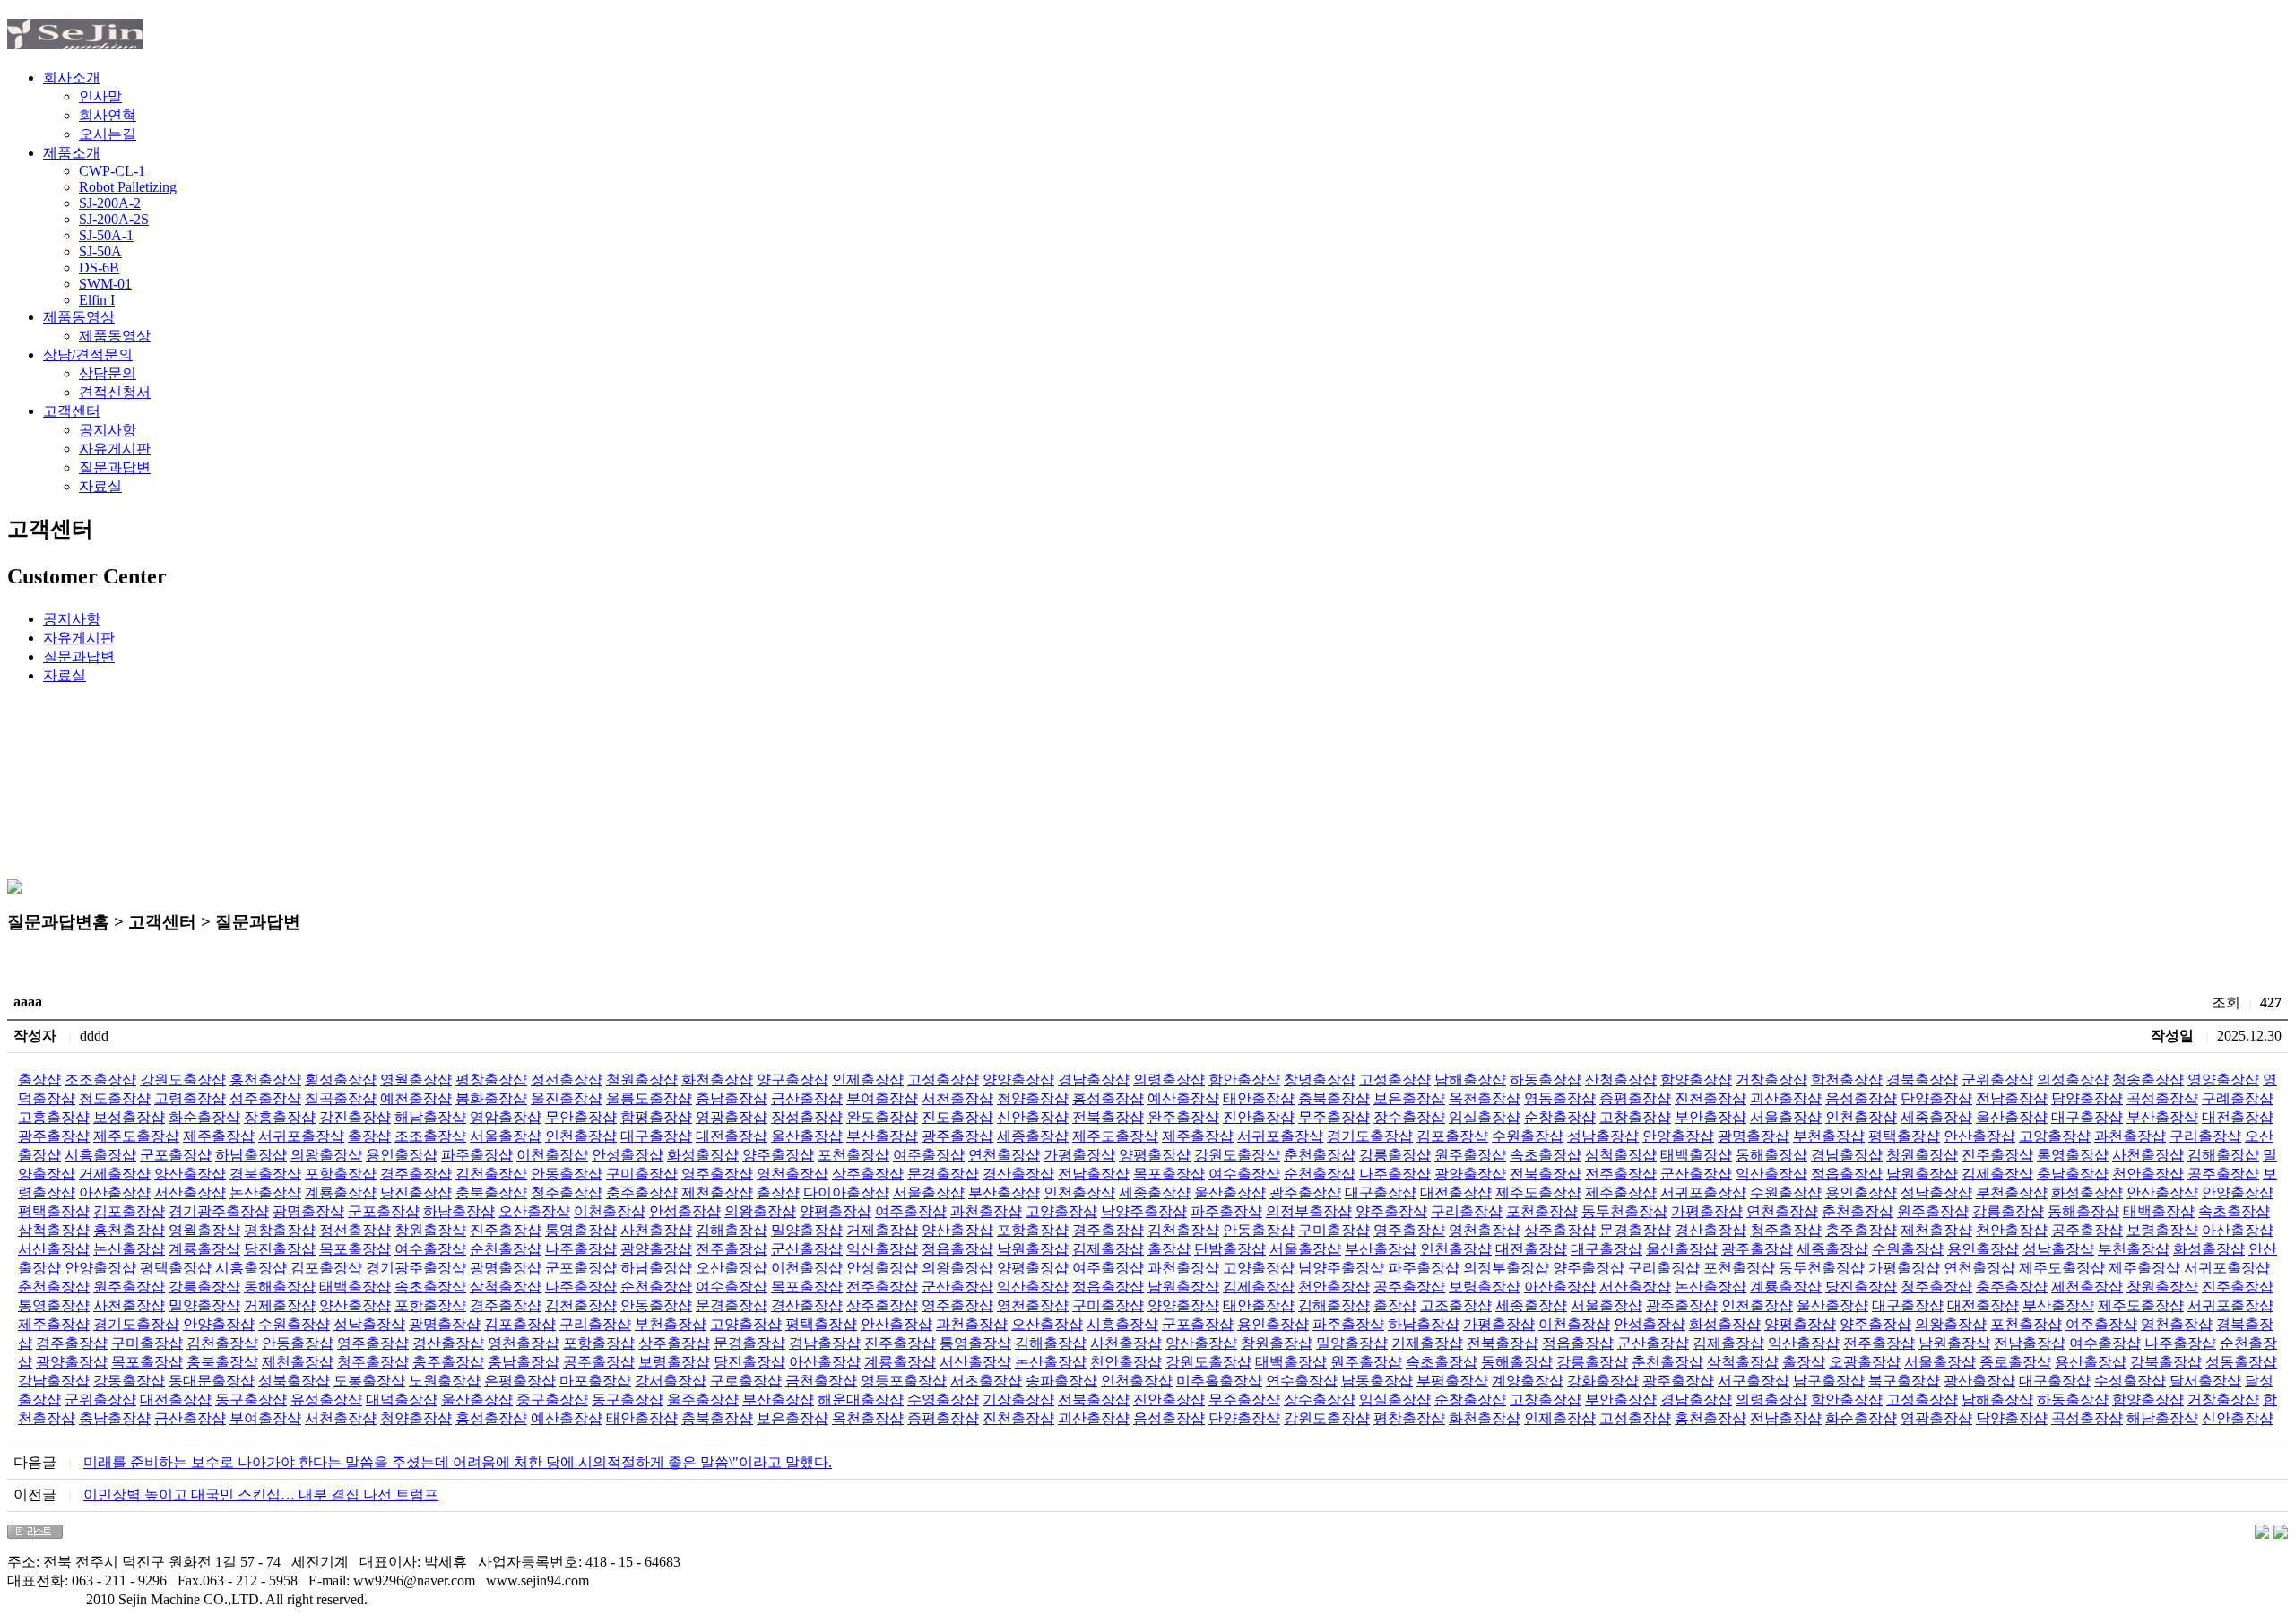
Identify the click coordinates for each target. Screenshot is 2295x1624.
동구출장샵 (251, 1399)
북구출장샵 (1904, 1381)
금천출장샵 (821, 1381)
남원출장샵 (1922, 1174)
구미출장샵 (642, 1174)
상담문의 (108, 373)
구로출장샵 (746, 1381)
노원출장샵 (445, 1381)
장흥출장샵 (280, 1117)
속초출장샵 (1546, 1155)
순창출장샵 (1560, 1117)
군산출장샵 (1696, 1174)
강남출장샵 (54, 1381)
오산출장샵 (534, 1211)
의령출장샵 (1169, 1080)
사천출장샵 (2148, 1155)
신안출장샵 (1033, 1117)
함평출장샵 (656, 1117)
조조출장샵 (100, 1080)
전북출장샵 (1108, 1117)
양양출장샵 (1018, 1080)
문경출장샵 (943, 1174)
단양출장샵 (1936, 1098)
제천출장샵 (717, 1192)
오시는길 (108, 134)
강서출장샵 (671, 1381)
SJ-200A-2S (114, 219)
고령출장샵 (190, 1098)
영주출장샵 (717, 1174)
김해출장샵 (2223, 1155)
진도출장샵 (957, 1117)
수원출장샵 (1528, 1136)
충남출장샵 (732, 1098)
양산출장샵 (190, 1174)
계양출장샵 (1528, 1381)
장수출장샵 (1409, 1117)
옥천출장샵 (1485, 1098)
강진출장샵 (355, 1117)
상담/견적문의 (88, 354)
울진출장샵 (567, 1098)
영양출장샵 (2223, 1080)
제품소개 (72, 153)
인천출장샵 (1861, 1117)
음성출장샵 (1861, 1098)
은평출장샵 (520, 1381)
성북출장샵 (294, 1381)
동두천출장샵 (1624, 1211)
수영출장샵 (943, 1399)
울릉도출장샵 (649, 1098)
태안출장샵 (1259, 1098)
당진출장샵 (416, 1192)
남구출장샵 (1829, 1381)
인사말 (100, 96)
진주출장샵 (1997, 1155)
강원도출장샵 (183, 1080)
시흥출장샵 (100, 1155)
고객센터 (72, 411)
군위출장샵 (1997, 1080)
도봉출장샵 (369, 1381)
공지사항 (108, 430)
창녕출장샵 (1320, 1080)
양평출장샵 (1155, 1155)
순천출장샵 (1320, 1174)
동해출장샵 (1771, 1155)
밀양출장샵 (807, 1230)
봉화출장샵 (491, 1098)
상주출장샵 (868, 1174)
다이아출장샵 (846, 1192)
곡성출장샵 (2162, 1098)
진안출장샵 (1259, 1117)
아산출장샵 (115, 1192)
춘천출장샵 (1320, 1155)
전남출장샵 (2012, 1098)
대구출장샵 (2087, 1117)
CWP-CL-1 (112, 171)
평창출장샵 (491, 1080)
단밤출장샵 (1230, 1249)
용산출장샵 (2091, 1362)
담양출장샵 (2087, 1098)
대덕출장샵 (402, 1399)
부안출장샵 (1710, 1117)
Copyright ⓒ (45, 1599)
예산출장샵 (1183, 1098)
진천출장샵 (1710, 1098)
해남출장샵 (430, 1117)
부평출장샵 (1452, 1381)
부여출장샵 (882, 1098)
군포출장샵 (176, 1155)
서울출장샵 (1786, 1117)
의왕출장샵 (326, 1155)
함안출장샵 (1244, 1080)
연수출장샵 (1302, 1381)
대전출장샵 (2238, 1117)
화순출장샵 (204, 1117)
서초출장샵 (986, 1381)
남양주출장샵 (1144, 1211)
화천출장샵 (717, 1080)
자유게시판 (115, 449)
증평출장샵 (1635, 1098)
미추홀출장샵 (1219, 1381)
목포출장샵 (1169, 1174)
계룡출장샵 (341, 1192)
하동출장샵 (1546, 1080)
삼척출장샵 (1621, 1155)
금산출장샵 (807, 1098)
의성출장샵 (2073, 1080)
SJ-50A (100, 251)
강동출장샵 (129, 1381)
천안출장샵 (2148, 1174)
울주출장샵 (703, 1399)
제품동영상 (79, 317)
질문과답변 (115, 467)
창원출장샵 (1922, 1155)
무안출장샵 (581, 1117)
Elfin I (97, 300)
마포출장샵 (595, 1381)
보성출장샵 (129, 1117)
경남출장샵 (1094, 1080)
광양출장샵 (1470, 1174)
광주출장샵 (54, 1136)
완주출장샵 (1183, 1117)
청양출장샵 (1033, 1098)
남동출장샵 (1377, 1381)
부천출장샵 (1829, 1136)
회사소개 (72, 78)
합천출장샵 (1847, 1080)
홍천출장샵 (265, 1080)
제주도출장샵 (136, 1136)
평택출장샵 (1904, 1136)
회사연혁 (108, 115)
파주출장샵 (477, 1155)
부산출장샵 (2162, 1117)
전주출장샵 (1621, 1174)
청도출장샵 (115, 1098)
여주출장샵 (929, 1155)
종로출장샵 (2015, 1362)
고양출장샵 (2055, 1136)
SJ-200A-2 (110, 203)
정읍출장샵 (1847, 1174)
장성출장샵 (807, 1117)
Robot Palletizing (128, 187)
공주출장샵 (2223, 1174)
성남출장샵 (1603, 1136)
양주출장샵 (778, 1155)
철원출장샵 (642, 1080)
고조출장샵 (1456, 1305)
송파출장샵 (1061, 1381)
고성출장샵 (943, 1080)
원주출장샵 (1470, 1155)
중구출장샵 (552, 1399)
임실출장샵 (1485, 1117)
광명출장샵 (1754, 1136)
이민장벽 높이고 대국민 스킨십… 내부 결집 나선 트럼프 (261, 1494)
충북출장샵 (1334, 1098)
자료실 (100, 486)
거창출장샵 (1771, 1080)
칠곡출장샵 (341, 1098)
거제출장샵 (115, 1174)
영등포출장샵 (904, 1381)
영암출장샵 (506, 1117)
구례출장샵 (2238, 1098)
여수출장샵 (1244, 1174)
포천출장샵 (853, 1155)
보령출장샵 (2162, 1230)
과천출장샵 (2130, 1136)
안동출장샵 (567, 1174)
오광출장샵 (1865, 1362)
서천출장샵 (957, 1098)
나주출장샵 (1395, 1174)
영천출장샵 (792, 1174)
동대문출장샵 (212, 1381)
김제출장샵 (1997, 1174)
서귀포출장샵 (301, 1136)
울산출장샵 (2012, 1117)
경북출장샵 (1922, 1080)
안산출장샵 (1979, 1136)
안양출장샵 (1678, 1136)
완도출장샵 (882, 1117)
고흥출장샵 (54, 1117)
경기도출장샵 (1370, 1136)
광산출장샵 (1979, 1381)
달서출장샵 (2205, 1381)
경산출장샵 (1018, 1174)
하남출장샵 (251, 1155)
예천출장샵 (416, 1098)
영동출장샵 (1560, 1098)
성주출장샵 (265, 1098)
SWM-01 (105, 284)
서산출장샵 (190, 1192)
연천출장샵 (1004, 1155)
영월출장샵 (416, 1080)
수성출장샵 (2130, 1381)
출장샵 (39, 1080)
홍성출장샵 (1108, 1098)
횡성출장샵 (341, 1080)
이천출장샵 (552, 1155)
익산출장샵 (1771, 1174)
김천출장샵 (491, 1174)
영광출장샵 (732, 1117)
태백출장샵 (1696, 1155)
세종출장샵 (1936, 1117)
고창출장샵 (1635, 1117)
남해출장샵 (1470, 1080)
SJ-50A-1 (106, 235)
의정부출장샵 (1309, 1211)
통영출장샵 (2073, 1155)
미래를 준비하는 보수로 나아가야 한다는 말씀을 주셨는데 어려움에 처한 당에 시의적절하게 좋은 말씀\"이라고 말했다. (458, 1462)
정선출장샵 (567, 1080)
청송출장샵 (2148, 1080)
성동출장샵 (2241, 1362)
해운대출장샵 (861, 1399)
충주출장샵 (642, 1192)
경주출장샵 (416, 1174)
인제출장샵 (868, 1080)
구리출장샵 (2205, 1136)
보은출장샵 (1409, 1098)
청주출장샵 (567, 1192)
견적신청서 (115, 392)
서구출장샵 (1754, 1381)
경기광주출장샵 (219, 1211)
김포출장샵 (1452, 1136)
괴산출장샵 (1786, 1098)
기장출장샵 (1018, 1399)
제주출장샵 (219, 1136)
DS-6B (99, 268)
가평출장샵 (1079, 1155)
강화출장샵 (1603, 1381)
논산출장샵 (265, 1192)
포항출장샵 (341, 1174)
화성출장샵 (703, 1155)
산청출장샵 (1621, 1080)
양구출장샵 (792, 1080)
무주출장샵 (1334, 1117)
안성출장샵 (628, 1155)
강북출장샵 (2166, 1362)
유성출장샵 (326, 1399)
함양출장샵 (1696, 1080)
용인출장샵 (402, 1155)
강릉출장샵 (1395, 1155)
